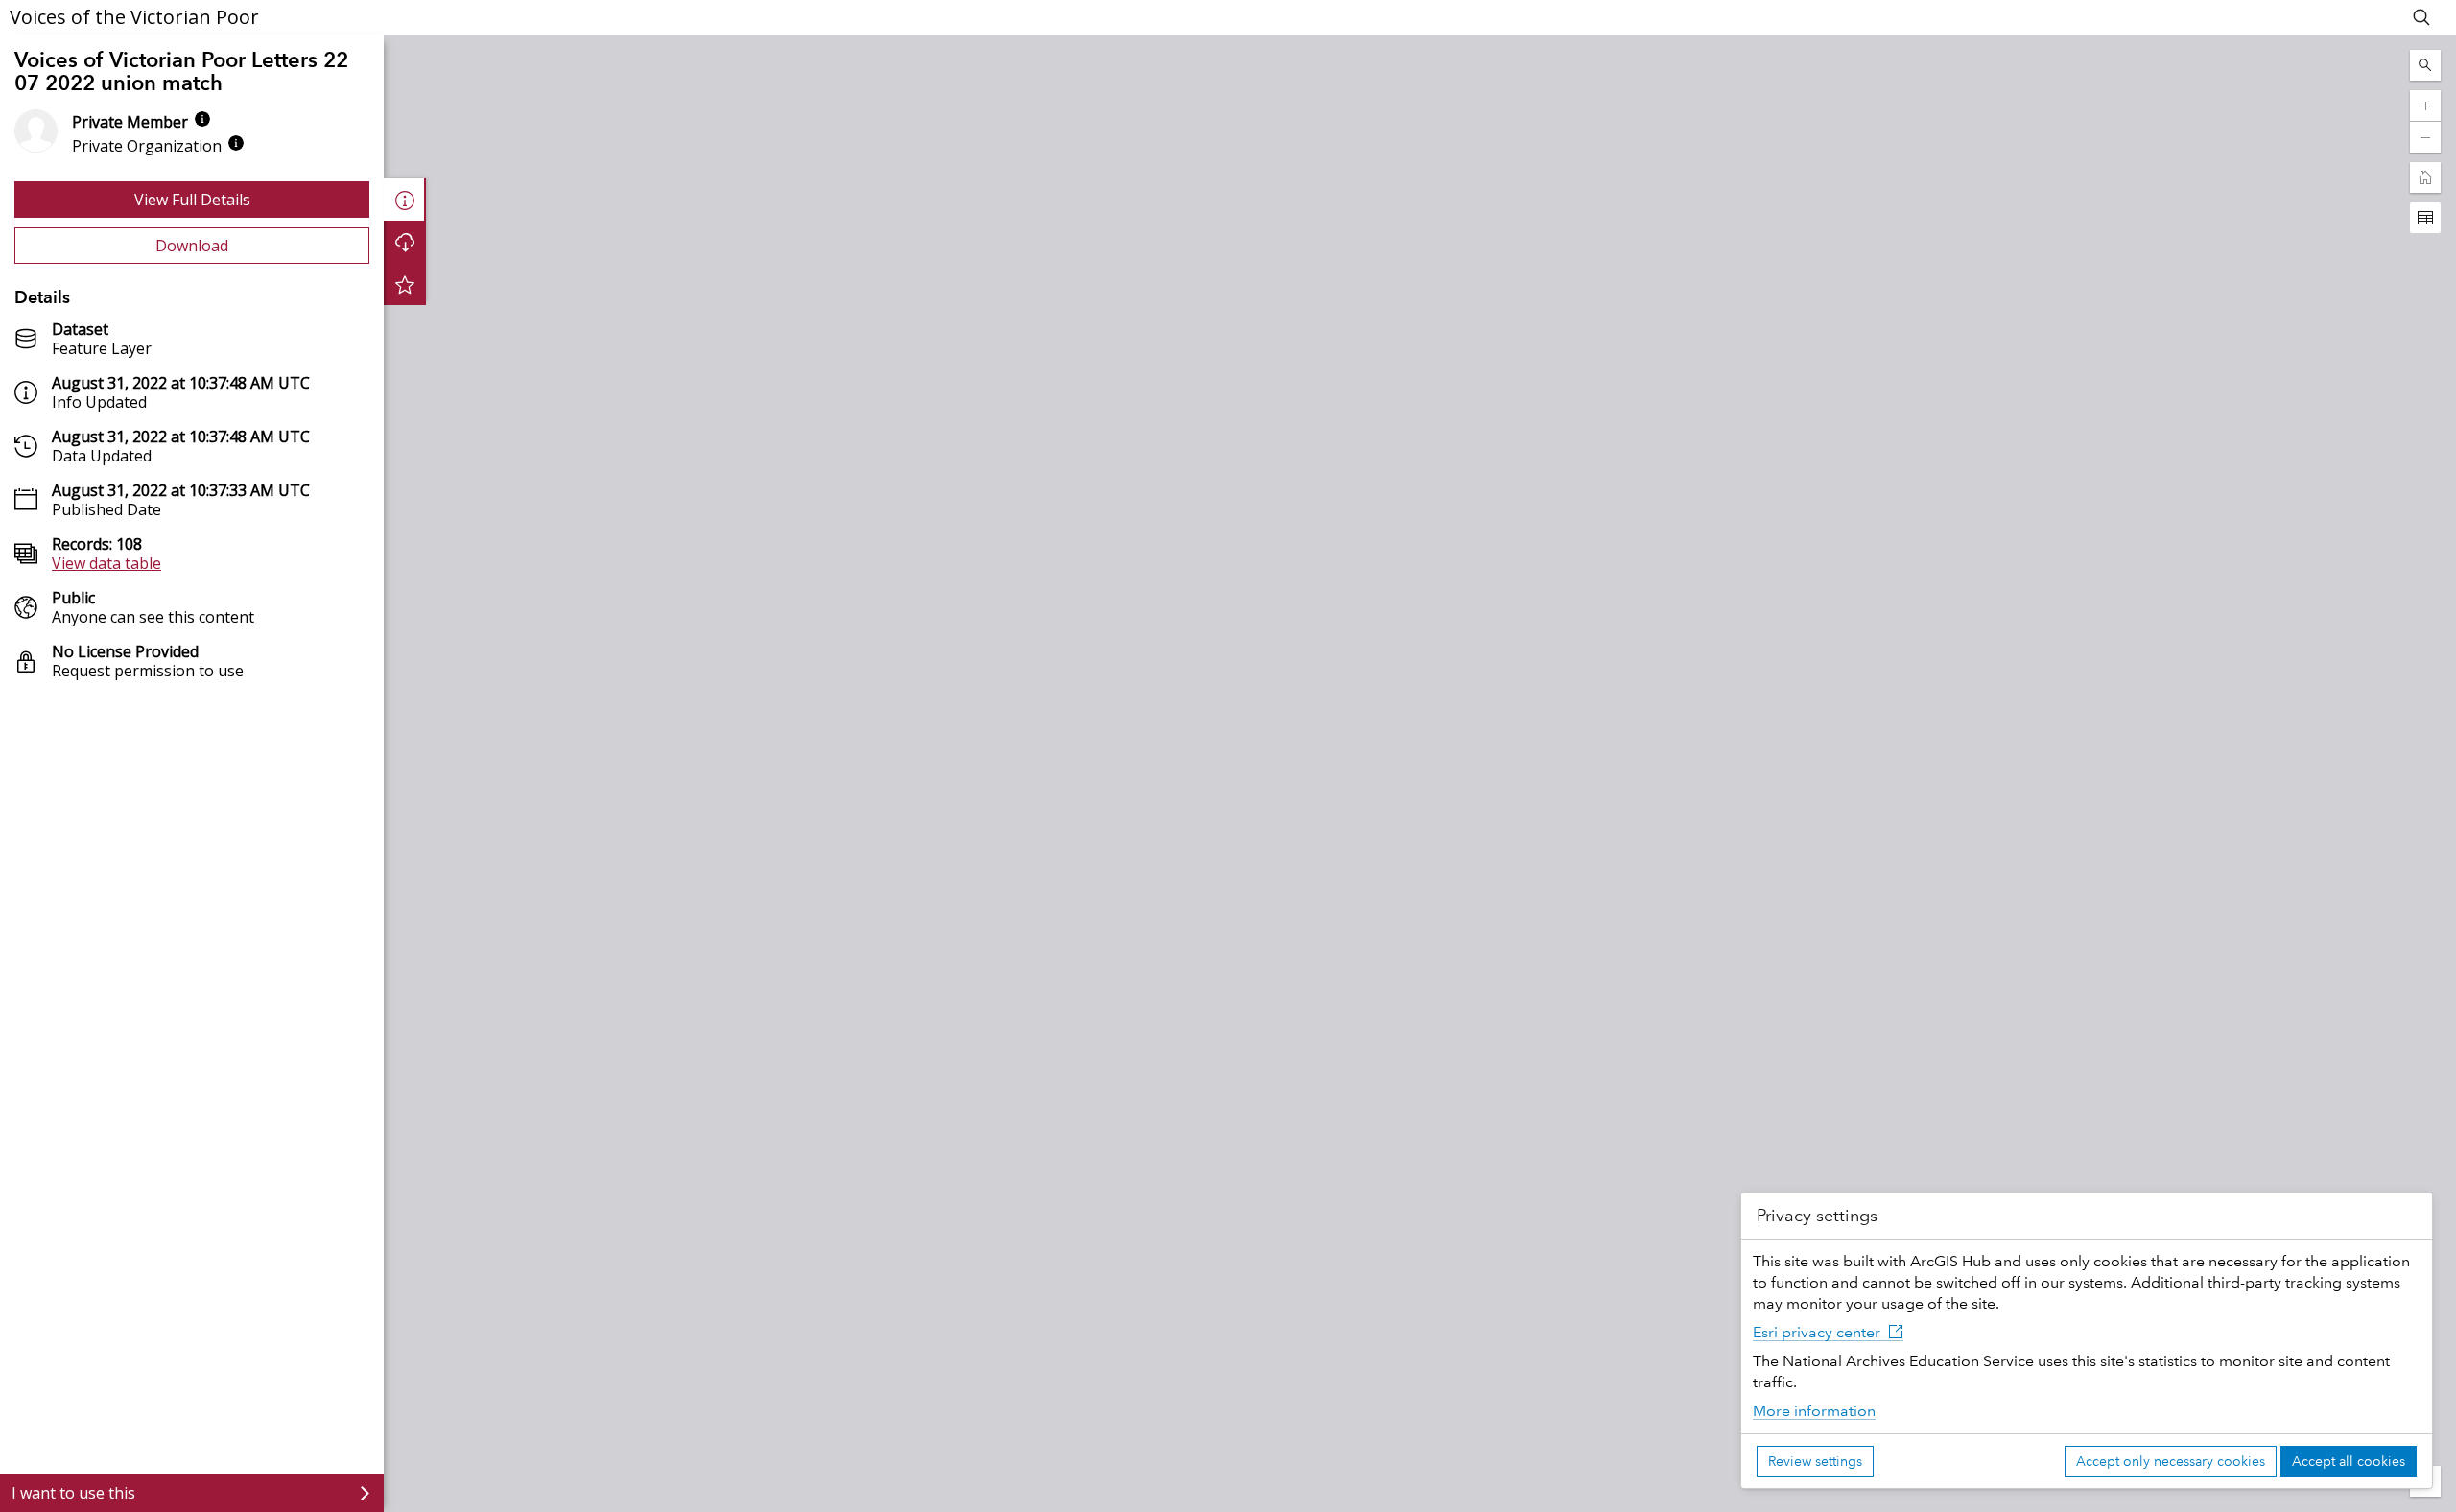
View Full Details (192, 200)
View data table (106, 563)
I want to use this (73, 1493)
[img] (202, 119)
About (405, 200)
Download (192, 246)
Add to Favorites (405, 284)
